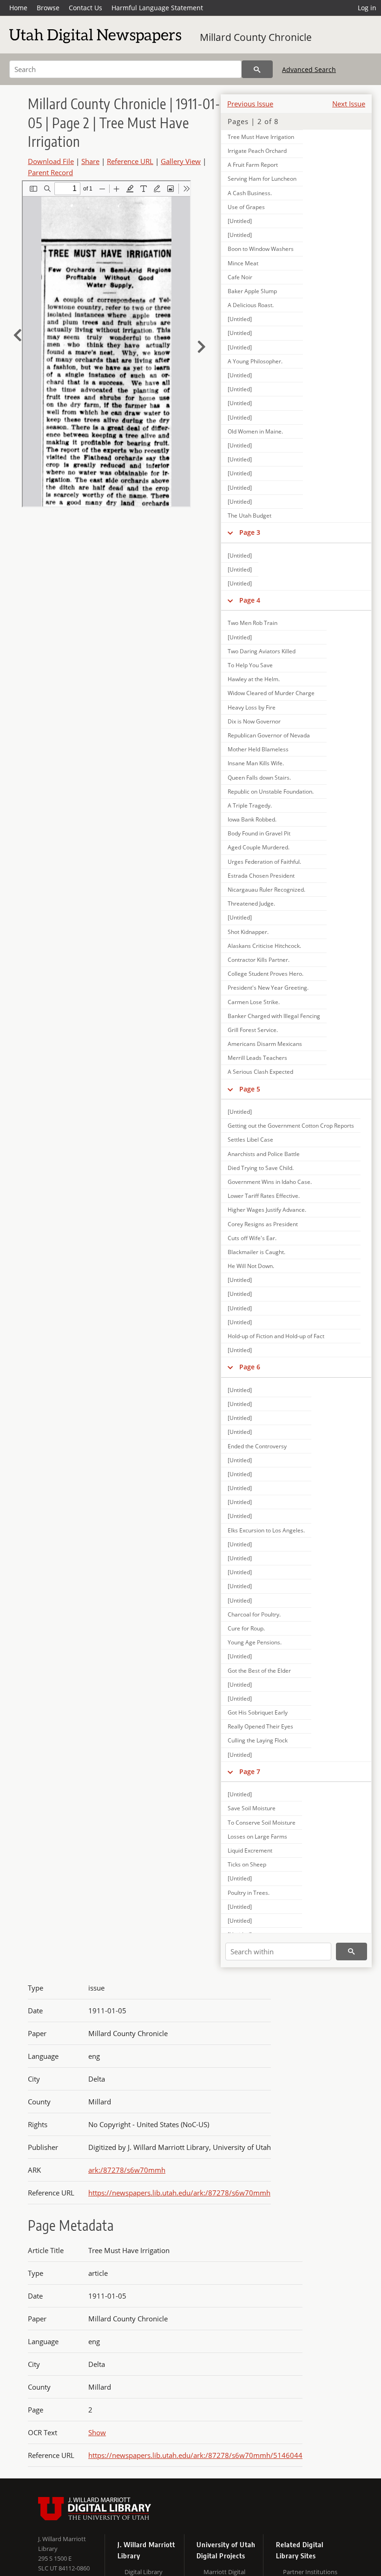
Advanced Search (309, 69)
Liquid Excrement (250, 1850)
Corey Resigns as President (263, 1224)
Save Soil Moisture (252, 1808)
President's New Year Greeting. (268, 988)
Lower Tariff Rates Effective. (264, 1196)
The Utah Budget (250, 516)
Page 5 (250, 1089)
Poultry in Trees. (249, 1893)
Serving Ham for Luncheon (262, 179)
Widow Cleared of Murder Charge (271, 693)
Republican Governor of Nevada (269, 735)
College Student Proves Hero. (266, 974)
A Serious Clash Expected (260, 1072)
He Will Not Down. (251, 1266)
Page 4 (250, 600)
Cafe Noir (240, 277)
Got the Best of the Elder (259, 1671)
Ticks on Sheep (247, 1864)
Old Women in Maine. (255, 431)
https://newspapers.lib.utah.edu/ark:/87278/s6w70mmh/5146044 (195, 2455)
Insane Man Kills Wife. (256, 763)
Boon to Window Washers (261, 249)
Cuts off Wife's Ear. (252, 1238)
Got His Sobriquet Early (258, 1712)
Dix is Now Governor (254, 721)
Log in (367, 8)
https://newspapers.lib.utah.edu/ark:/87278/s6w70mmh (179, 2193)
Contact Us (85, 8)
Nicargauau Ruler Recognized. (266, 890)
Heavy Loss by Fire (252, 707)
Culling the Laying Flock (258, 1740)
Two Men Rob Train (253, 623)
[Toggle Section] (230, 532)
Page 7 (250, 1771)
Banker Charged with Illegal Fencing (274, 1016)
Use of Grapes (246, 207)
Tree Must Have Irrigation (261, 137)
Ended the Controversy (257, 1446)
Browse (48, 8)
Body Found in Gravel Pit (259, 833)
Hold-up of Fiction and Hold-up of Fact (276, 1336)
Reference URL (130, 161)
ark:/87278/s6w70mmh (127, 2170)
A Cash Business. (250, 193)
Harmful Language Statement (157, 8)
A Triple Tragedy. (250, 805)
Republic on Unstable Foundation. (271, 792)
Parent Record (50, 172)
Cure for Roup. (246, 1628)
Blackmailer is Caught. (256, 1252)
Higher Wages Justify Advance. (267, 1210)
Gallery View (181, 161)
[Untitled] (240, 221)
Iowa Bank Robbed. (252, 819)
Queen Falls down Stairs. (259, 778)
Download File (51, 161)
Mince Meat (243, 263)
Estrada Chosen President (261, 876)
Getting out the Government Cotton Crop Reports (291, 1126)
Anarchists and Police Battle (264, 1154)
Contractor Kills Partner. (259, 960)
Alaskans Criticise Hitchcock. (264, 946)
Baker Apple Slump (252, 291)
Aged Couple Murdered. (259, 847)
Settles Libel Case (250, 1140)
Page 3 (250, 532)
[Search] (257, 69)
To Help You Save (250, 665)
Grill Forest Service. (253, 1030)
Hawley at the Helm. (254, 679)
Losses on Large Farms (257, 1837)
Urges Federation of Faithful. (264, 862)
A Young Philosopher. (255, 361)
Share (90, 161)
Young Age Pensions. (255, 1642)
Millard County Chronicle (256, 37)
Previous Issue (250, 104)
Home (18, 8)
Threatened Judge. (251, 904)
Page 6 (250, 1367)
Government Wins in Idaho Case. (270, 1182)
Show (97, 2432)
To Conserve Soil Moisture (262, 1823)
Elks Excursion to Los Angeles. (266, 1530)
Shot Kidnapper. (248, 932)
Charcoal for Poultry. (254, 1614)
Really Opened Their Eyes (260, 1726)
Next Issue (349, 104)
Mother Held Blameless (258, 749)
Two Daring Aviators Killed (262, 651)
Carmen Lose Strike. (254, 1002)
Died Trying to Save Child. (261, 1168)
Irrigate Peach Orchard (257, 151)
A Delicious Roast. (251, 305)
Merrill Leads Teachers (257, 1058)
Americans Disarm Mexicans (265, 1044)
